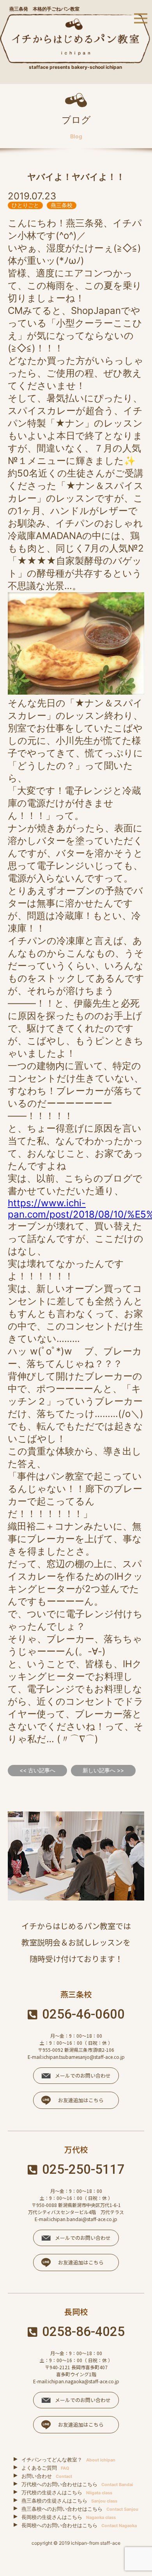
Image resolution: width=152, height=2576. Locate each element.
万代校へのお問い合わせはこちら (77, 2484)
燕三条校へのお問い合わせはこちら (80, 2509)
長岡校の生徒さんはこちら (69, 2517)
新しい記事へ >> (103, 1770)
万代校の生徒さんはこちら (67, 2492)
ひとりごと (25, 205)
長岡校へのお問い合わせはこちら (79, 2525)
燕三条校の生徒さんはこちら (69, 2501)
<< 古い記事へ (37, 1770)
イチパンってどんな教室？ (68, 2460)
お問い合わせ (47, 2476)
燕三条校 (62, 205)
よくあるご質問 (45, 2468)
